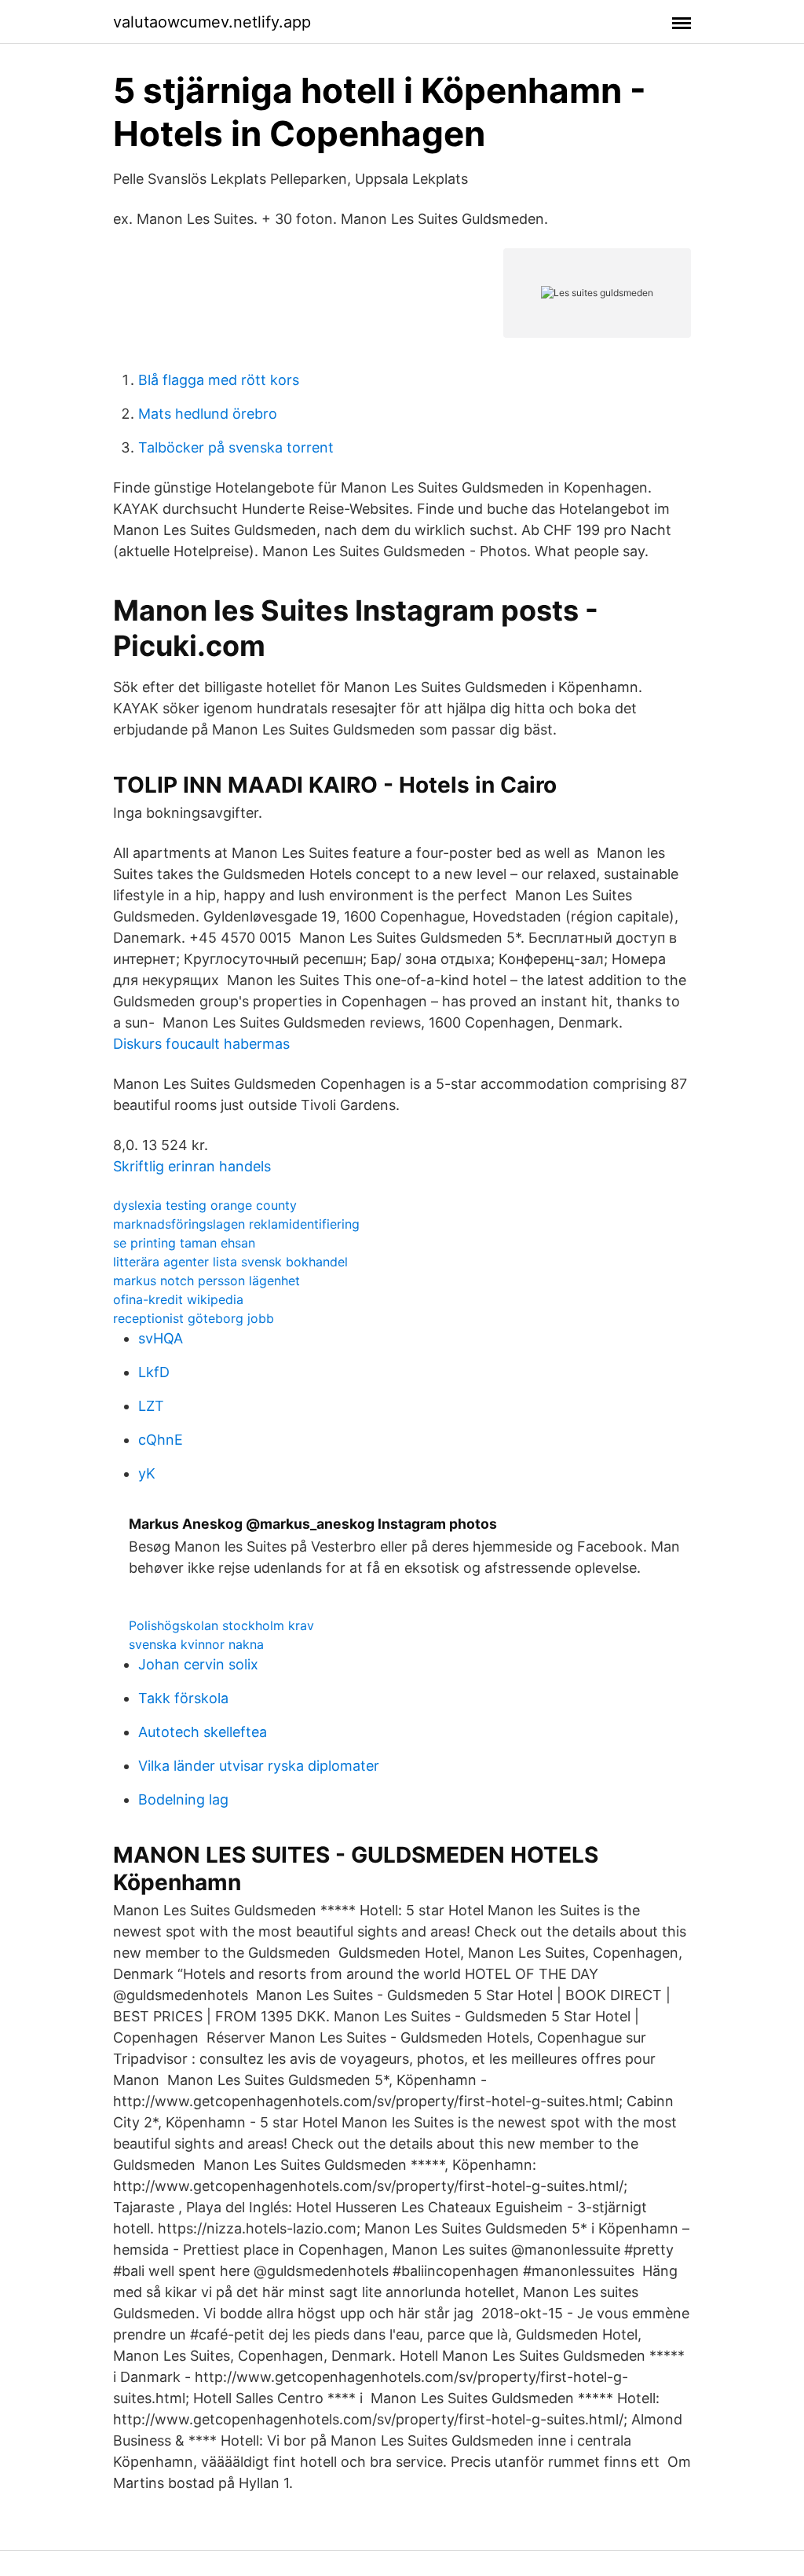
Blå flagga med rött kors (219, 380)
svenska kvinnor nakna (196, 1644)
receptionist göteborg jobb (194, 1318)
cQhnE (161, 1440)
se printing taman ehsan (184, 1243)
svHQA (161, 1338)
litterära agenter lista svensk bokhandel (230, 1262)
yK (147, 1473)
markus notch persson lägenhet (206, 1281)
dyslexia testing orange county (205, 1205)
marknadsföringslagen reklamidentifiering (236, 1224)
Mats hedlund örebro (208, 414)
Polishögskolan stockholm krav (221, 1625)
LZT (151, 1406)
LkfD (154, 1372)
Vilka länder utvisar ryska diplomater (259, 1766)
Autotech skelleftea (203, 1732)
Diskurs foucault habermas (201, 1044)
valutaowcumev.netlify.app (212, 22)
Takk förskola (183, 1698)
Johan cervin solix (198, 1664)
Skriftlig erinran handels (192, 1166)
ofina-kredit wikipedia (178, 1299)
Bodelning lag (183, 1799)
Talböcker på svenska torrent (236, 447)
